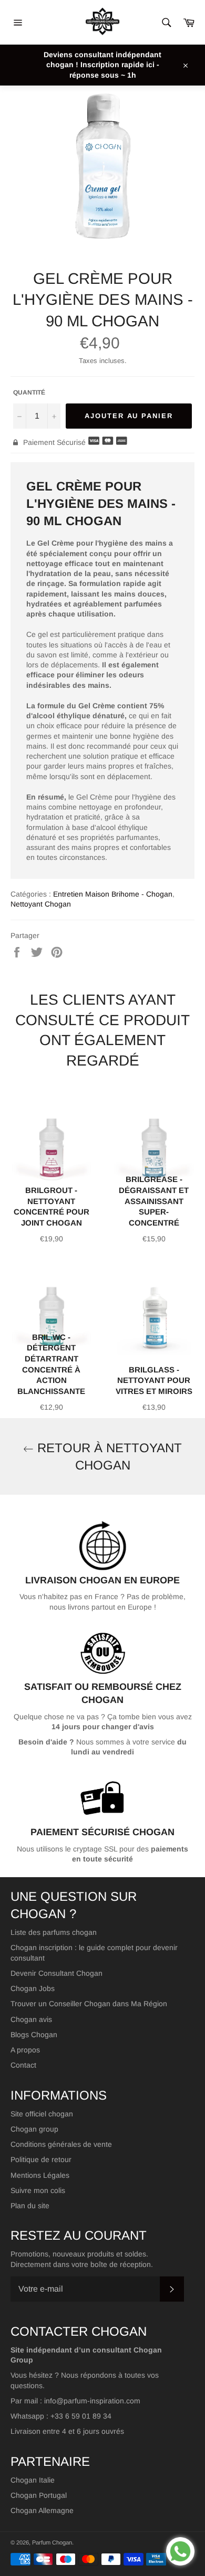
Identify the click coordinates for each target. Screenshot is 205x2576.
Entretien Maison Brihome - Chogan (113, 894)
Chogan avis (31, 2019)
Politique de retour (41, 2159)
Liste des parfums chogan (54, 1932)
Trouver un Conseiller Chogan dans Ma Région (89, 2004)
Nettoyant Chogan (41, 904)
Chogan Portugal (39, 2495)
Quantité (29, 392)
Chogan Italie (33, 2480)
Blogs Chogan (34, 2035)
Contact (23, 2065)
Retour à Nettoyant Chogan (108, 1456)
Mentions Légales (40, 2175)
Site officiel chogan (42, 2114)
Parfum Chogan (52, 2542)
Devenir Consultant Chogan (57, 1973)
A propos (25, 2050)
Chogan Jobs (33, 1988)
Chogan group (34, 2129)
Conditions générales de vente (61, 2144)
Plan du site (30, 2206)
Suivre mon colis (38, 2190)
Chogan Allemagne (42, 2510)
